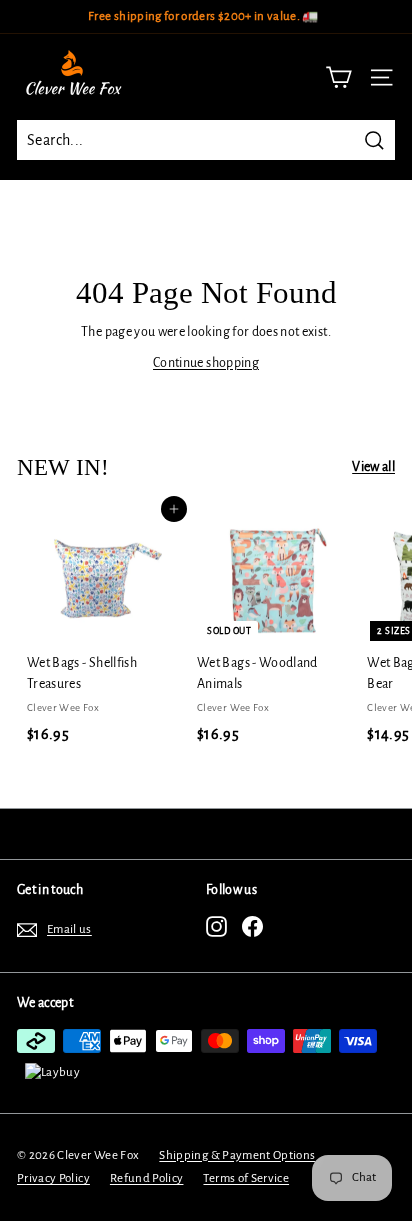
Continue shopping (206, 363)
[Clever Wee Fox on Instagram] (216, 926)
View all (373, 467)
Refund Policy (147, 1178)
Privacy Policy (53, 1178)
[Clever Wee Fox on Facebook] (252, 926)
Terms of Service (246, 1178)
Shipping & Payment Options (237, 1155)
